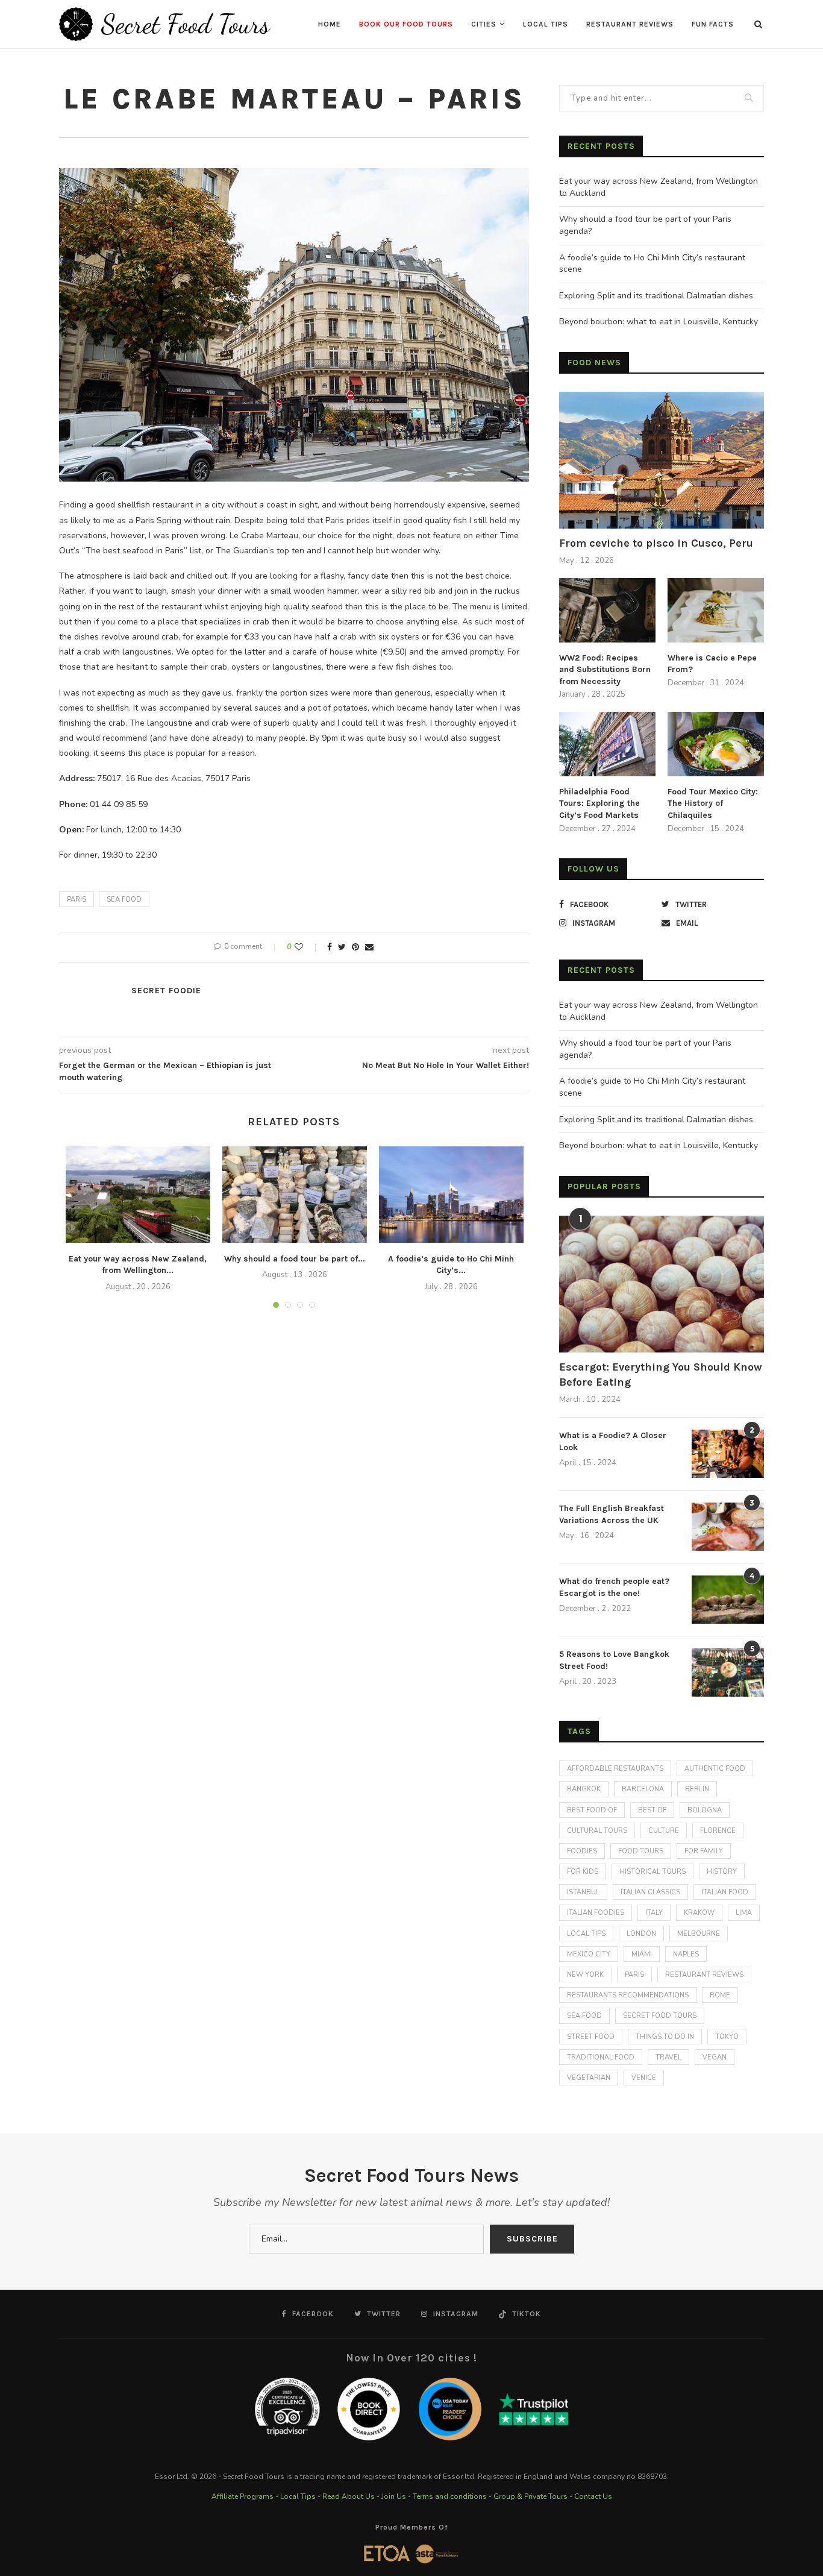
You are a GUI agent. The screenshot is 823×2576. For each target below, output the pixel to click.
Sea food (124, 900)
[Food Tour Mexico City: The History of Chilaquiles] (716, 744)
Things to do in (665, 2037)
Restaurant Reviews (630, 24)
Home (330, 24)
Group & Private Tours (530, 2496)
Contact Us (593, 2496)
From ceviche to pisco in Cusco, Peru (656, 543)
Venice (644, 2078)
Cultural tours (597, 1831)
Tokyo (727, 2037)
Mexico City (589, 1954)
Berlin (697, 1789)
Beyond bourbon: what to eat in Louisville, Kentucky (659, 322)
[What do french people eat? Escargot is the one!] (728, 1600)
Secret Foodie (166, 991)
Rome (720, 1995)
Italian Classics (650, 1892)
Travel (668, 2057)
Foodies (582, 1851)
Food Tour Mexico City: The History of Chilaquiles (713, 803)
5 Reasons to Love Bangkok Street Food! (614, 1660)
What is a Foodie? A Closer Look (613, 1441)
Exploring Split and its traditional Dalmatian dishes (656, 296)
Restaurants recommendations (628, 1995)
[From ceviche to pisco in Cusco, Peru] (662, 460)
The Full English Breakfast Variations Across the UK (612, 1514)
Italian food (725, 1892)
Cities (484, 24)
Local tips (586, 1934)
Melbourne (699, 1934)
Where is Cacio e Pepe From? (712, 664)
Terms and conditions (450, 2496)
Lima (744, 1913)
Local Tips (546, 24)
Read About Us (349, 2496)
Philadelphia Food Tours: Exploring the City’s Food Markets (599, 803)
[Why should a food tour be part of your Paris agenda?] (295, 1195)
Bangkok (584, 1789)
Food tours (641, 1851)
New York (585, 1975)
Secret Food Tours (660, 2016)
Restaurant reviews (704, 1975)
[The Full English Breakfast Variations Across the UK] (728, 1527)
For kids (583, 1872)
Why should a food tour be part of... (295, 1259)
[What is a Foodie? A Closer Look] (728, 1454)
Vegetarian (589, 2078)
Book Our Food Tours (406, 24)
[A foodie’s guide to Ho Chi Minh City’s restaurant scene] (451, 1195)
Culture (664, 1831)
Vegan (715, 2057)
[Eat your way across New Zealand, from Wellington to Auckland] (138, 1195)
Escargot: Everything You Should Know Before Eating (661, 1374)
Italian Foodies (596, 1913)
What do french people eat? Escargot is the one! (614, 1587)
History (722, 1872)
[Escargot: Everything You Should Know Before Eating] (662, 1284)
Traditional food (601, 2057)
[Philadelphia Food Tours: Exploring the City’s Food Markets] (607, 744)
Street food (591, 2037)
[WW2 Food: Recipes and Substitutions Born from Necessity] (607, 610)
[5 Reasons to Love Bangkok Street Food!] (728, 1673)
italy (654, 1913)
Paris (77, 900)
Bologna (705, 1810)
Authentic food (715, 1769)
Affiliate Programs (243, 2496)
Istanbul (583, 1892)
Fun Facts (713, 24)
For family (704, 1851)
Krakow (699, 1913)
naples (686, 1954)
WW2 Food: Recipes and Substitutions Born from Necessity (605, 670)
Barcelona (643, 1789)
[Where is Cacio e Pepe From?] (716, 610)
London (641, 1934)
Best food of (592, 1810)
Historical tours (652, 1872)
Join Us (394, 2496)
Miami (642, 1954)
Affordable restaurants (615, 1769)
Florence (718, 1831)
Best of (652, 1810)
